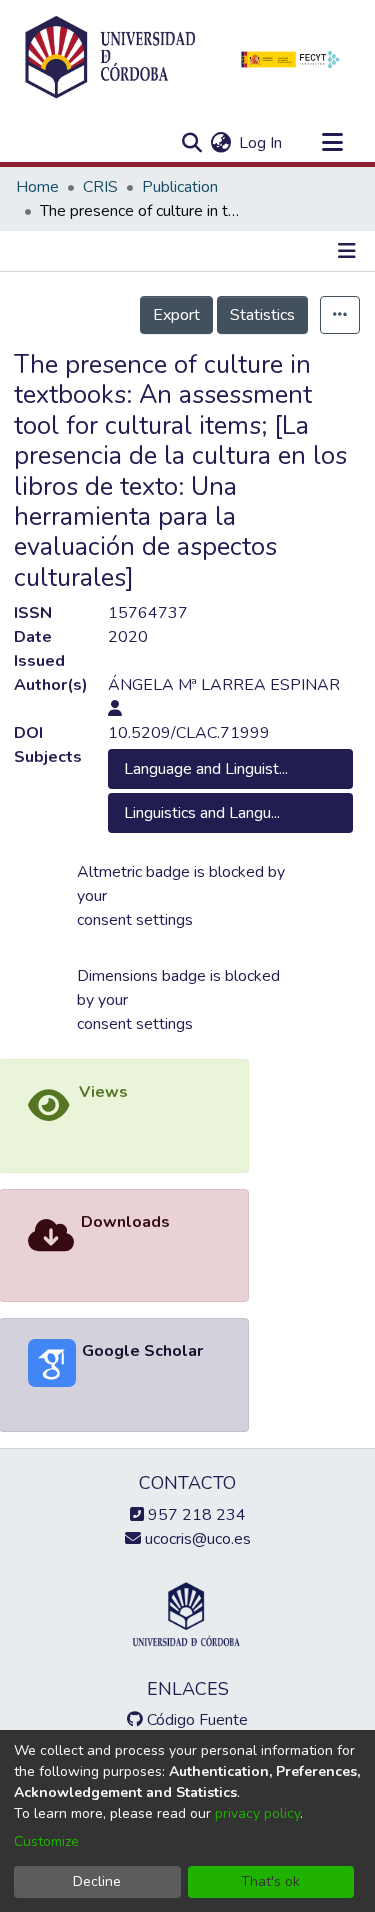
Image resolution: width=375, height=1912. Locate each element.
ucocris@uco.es (196, 1539)
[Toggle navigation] (332, 143)
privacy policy (257, 1813)
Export (176, 315)
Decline (97, 1881)
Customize (46, 1841)
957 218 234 (195, 1515)
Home (37, 187)
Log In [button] (261, 143)
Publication (180, 187)
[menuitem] (220, 143)
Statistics (262, 315)
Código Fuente (195, 1720)
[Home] (110, 58)
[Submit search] (191, 143)
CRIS (100, 187)
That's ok (270, 1881)
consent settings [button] (135, 920)
